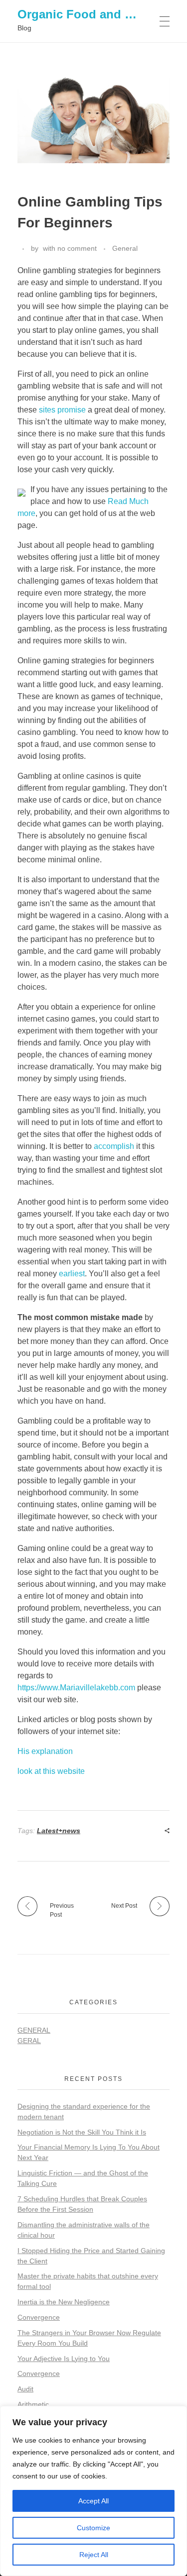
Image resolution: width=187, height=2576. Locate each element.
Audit (25, 2389)
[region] (93, 2491)
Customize (93, 2528)
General (125, 248)
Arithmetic (33, 2404)
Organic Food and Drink (86, 14)
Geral (29, 2041)
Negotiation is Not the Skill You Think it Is (82, 2132)
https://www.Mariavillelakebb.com (76, 1688)
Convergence (39, 2317)
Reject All (94, 2555)
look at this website (51, 1771)
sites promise (62, 410)
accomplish (114, 1146)
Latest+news (59, 1831)
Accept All (93, 2501)
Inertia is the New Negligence (64, 2302)
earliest (72, 1274)
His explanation (45, 1751)
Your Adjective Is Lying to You (64, 2359)
